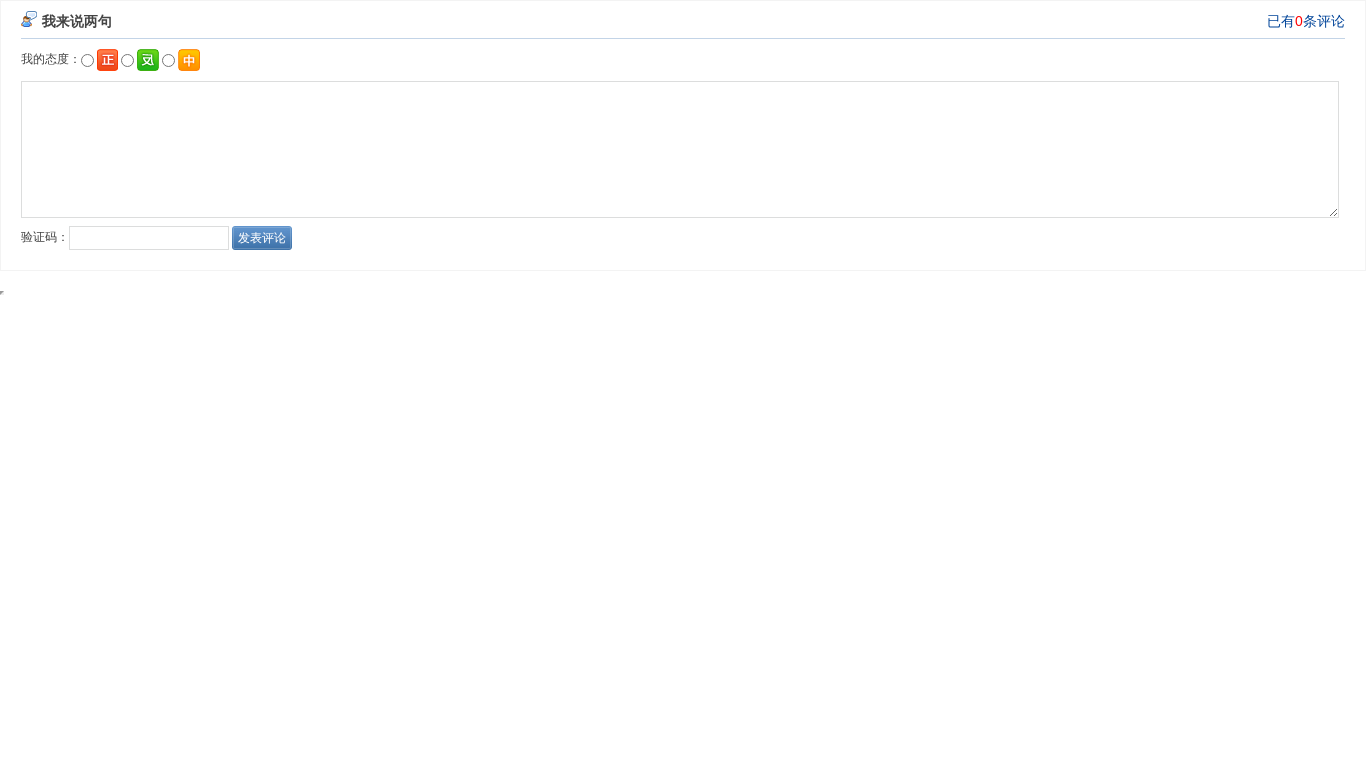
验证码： (45, 237)
